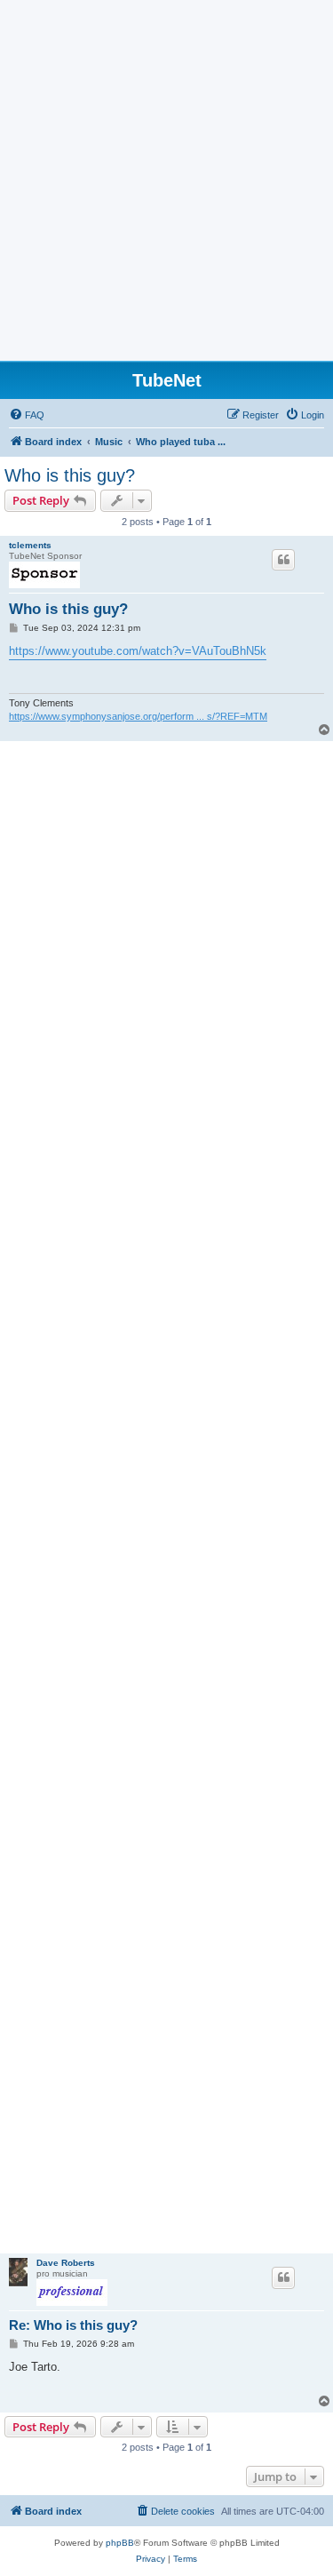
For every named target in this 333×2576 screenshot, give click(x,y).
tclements (30, 545)
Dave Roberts (66, 2263)
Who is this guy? (70, 475)
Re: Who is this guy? (73, 2325)
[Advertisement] (166, 185)
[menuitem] (27, 415)
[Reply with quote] (283, 560)
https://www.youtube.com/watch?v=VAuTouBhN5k (138, 651)
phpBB (120, 2543)
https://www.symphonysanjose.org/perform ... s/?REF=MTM (138, 716)
